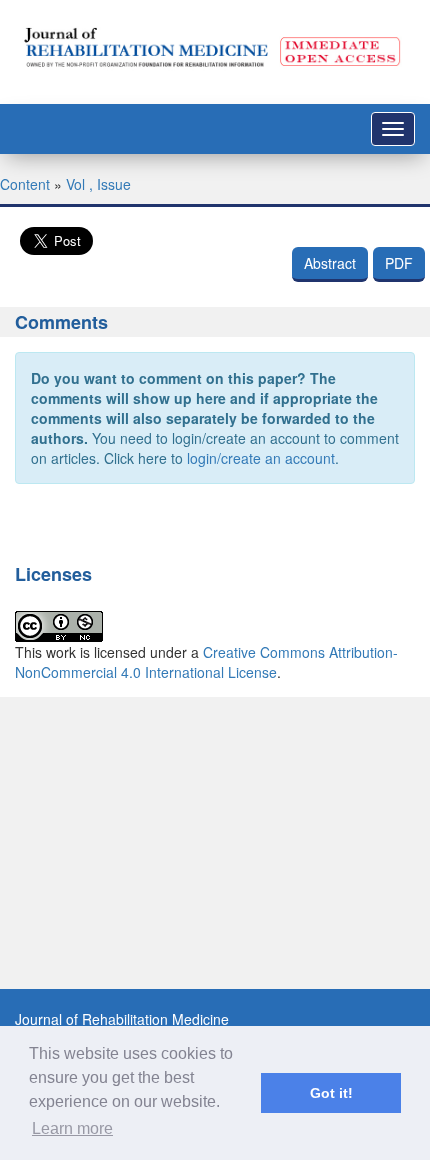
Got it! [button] (331, 1093)
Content (25, 184)
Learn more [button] (72, 1128)
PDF (399, 263)
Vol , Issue (98, 184)
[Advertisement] (215, 912)
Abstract (330, 263)
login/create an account (261, 458)
